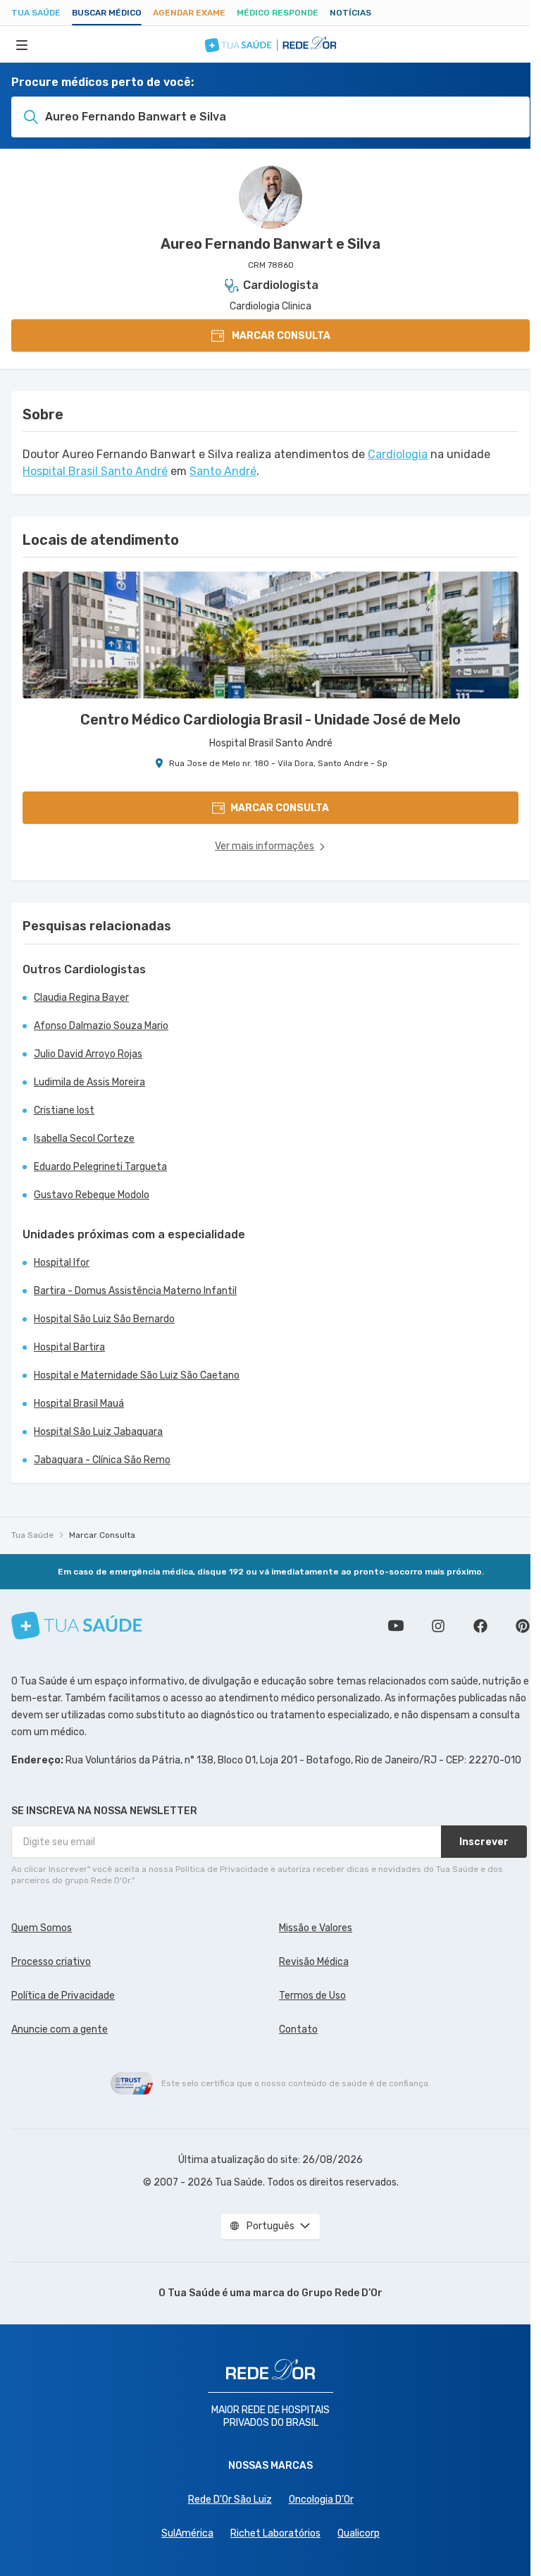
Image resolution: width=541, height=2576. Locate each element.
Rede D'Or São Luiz (230, 2500)
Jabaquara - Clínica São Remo (102, 1460)
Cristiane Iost (64, 1110)
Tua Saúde (36, 13)
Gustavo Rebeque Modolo (92, 1195)
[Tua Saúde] (77, 1626)
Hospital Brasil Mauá (79, 1404)
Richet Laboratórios (275, 2533)
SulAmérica (187, 2533)
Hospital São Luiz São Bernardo (104, 1319)
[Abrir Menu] (22, 44)
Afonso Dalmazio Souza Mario (101, 1026)
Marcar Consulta (102, 1535)
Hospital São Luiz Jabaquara (98, 1432)
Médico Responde (278, 13)
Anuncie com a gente (60, 2029)
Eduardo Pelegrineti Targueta (100, 1167)
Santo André (223, 471)
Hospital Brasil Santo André (95, 471)
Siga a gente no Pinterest (523, 1626)
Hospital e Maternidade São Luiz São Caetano (137, 1375)
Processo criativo (51, 1962)
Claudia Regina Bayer (81, 998)
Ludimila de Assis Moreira (89, 1082)
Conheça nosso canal (396, 1626)
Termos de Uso (312, 1996)
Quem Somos (42, 1928)
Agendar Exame (189, 13)
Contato (298, 2029)
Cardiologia (398, 454)
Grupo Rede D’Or (342, 2293)
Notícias (350, 13)
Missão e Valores (316, 1928)
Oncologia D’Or (321, 2500)
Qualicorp (359, 2533)
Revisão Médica (314, 1962)
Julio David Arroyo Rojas (88, 1054)
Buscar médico (107, 13)
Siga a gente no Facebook (480, 1626)
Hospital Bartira (69, 1347)
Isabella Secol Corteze (84, 1139)
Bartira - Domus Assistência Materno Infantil (135, 1291)
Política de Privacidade (63, 1996)
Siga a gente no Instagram (438, 1626)
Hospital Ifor (62, 1263)
